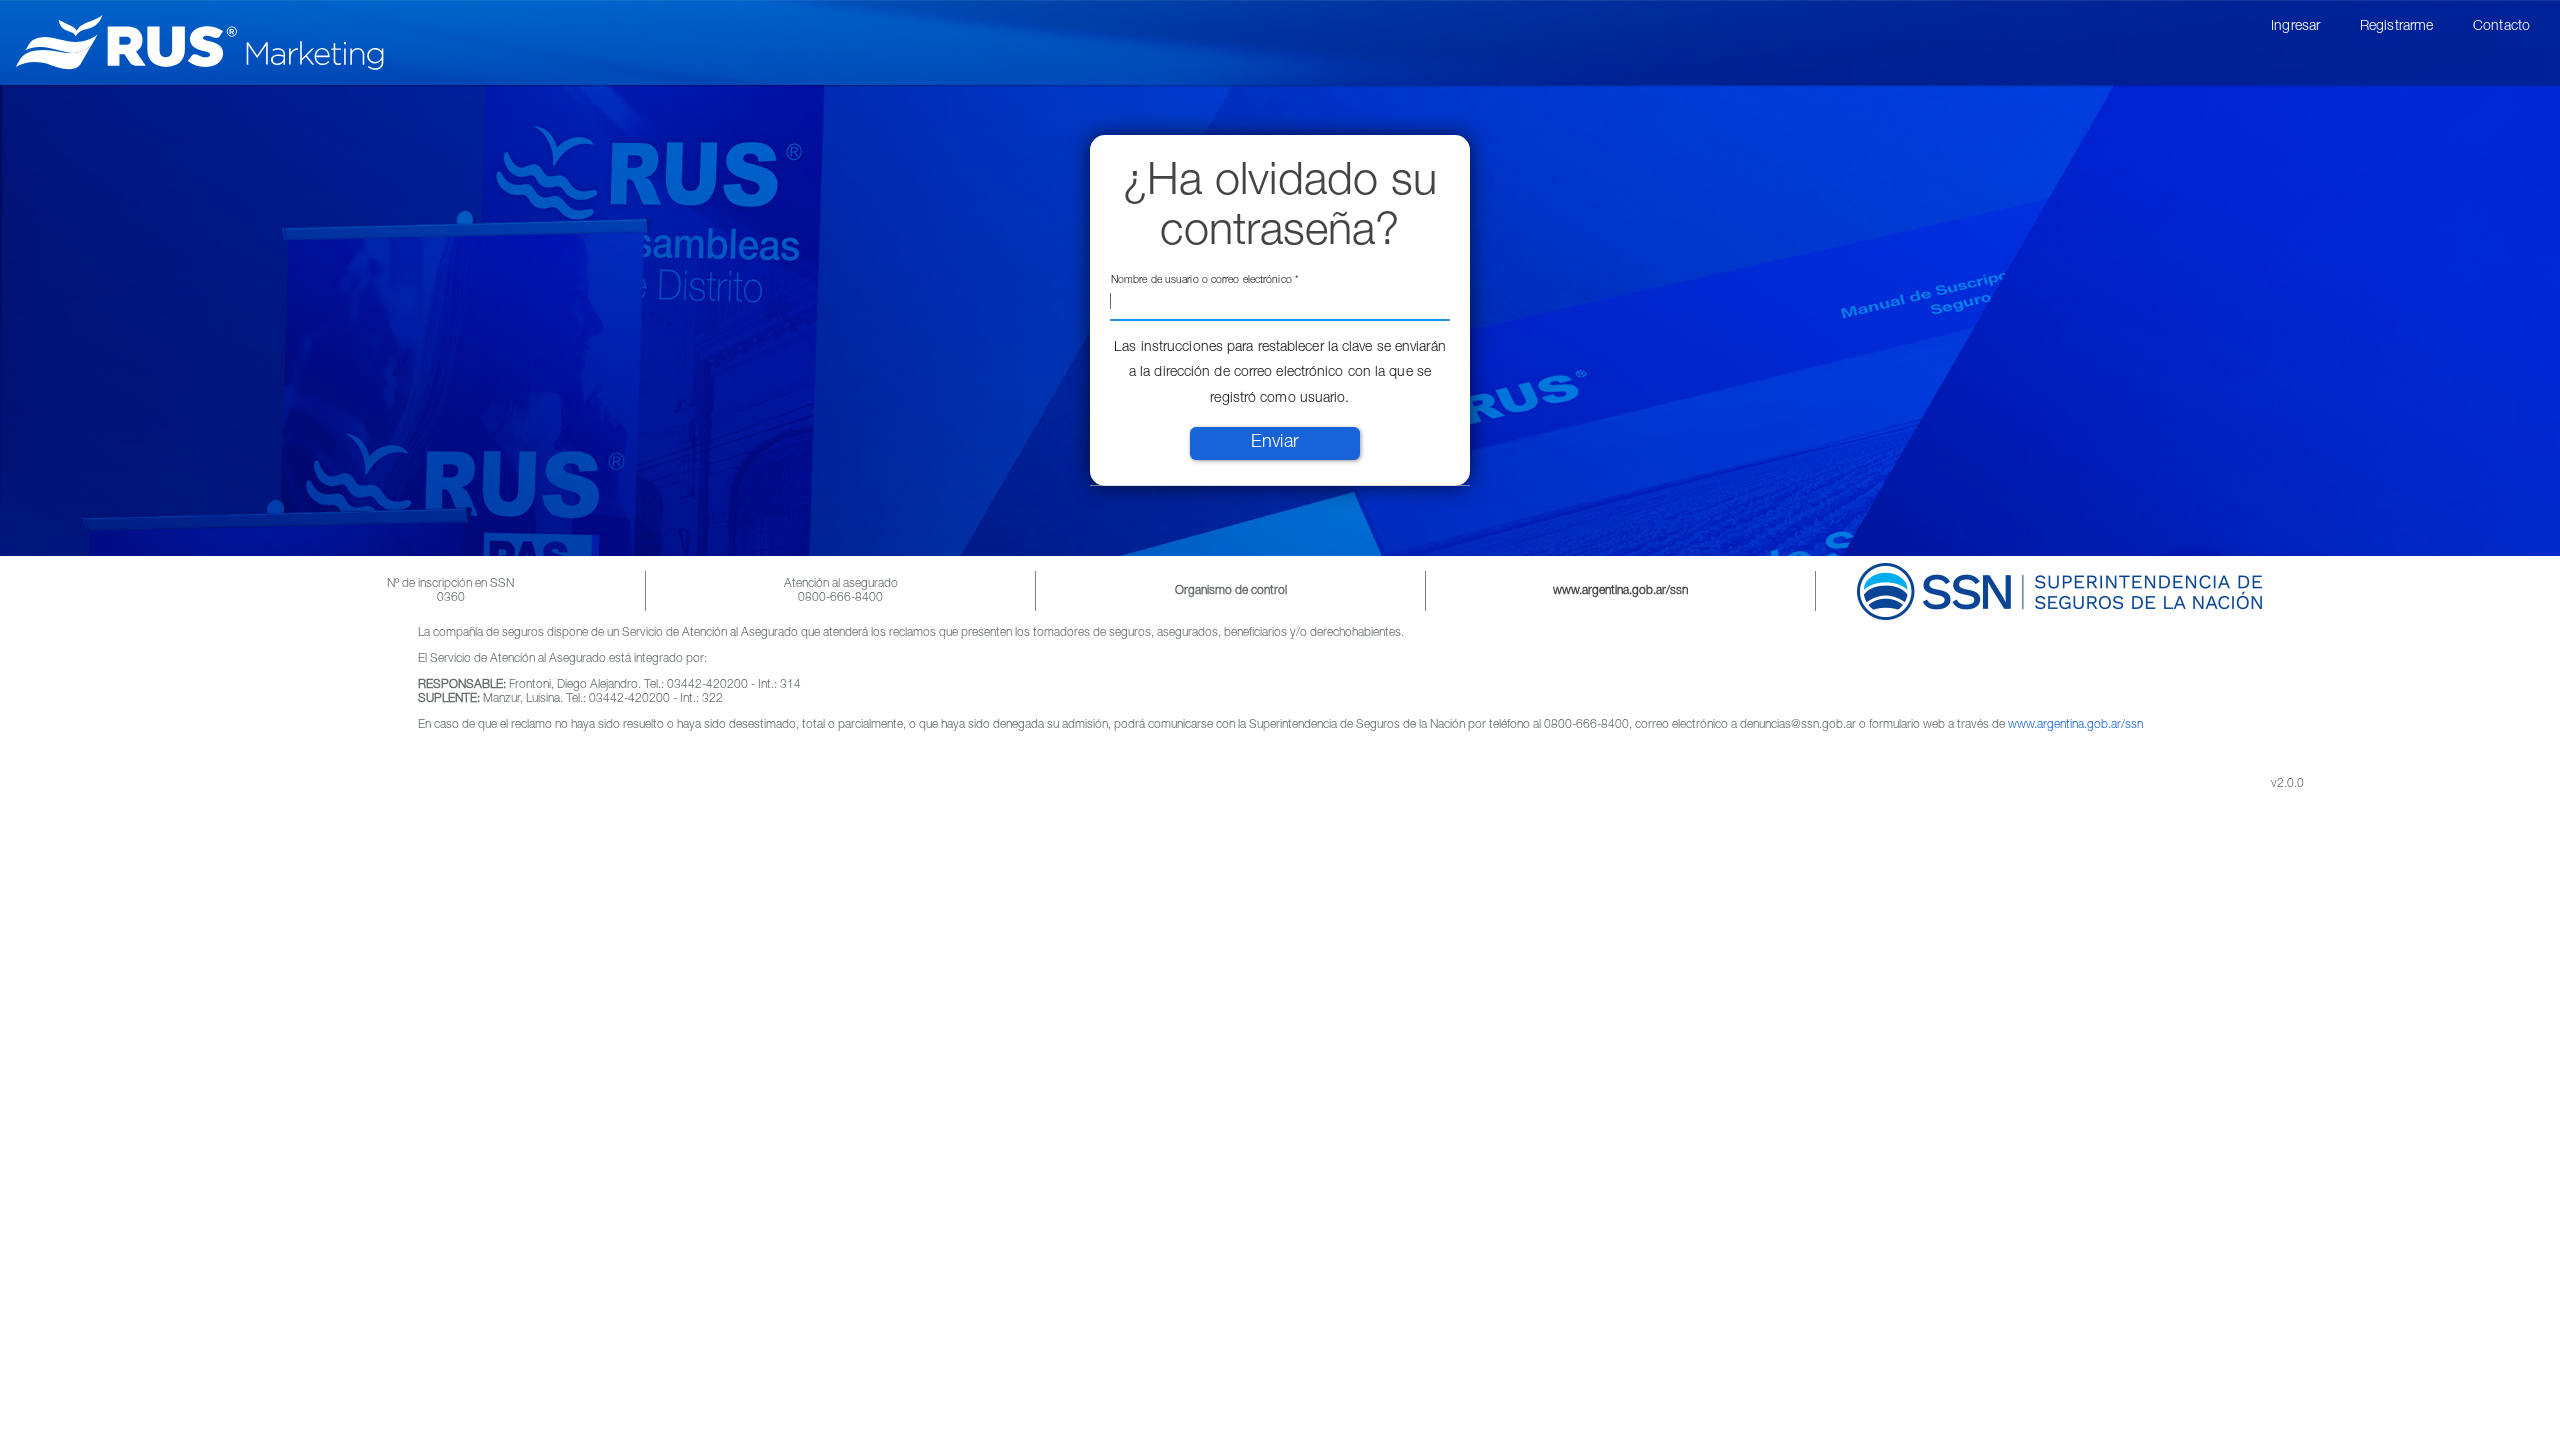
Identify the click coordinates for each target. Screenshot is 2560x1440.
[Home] (207, 42)
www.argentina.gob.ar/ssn (2075, 725)
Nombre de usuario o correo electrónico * (1205, 281)
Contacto (2501, 27)
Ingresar (2295, 27)
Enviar (1275, 443)
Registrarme (2396, 27)
